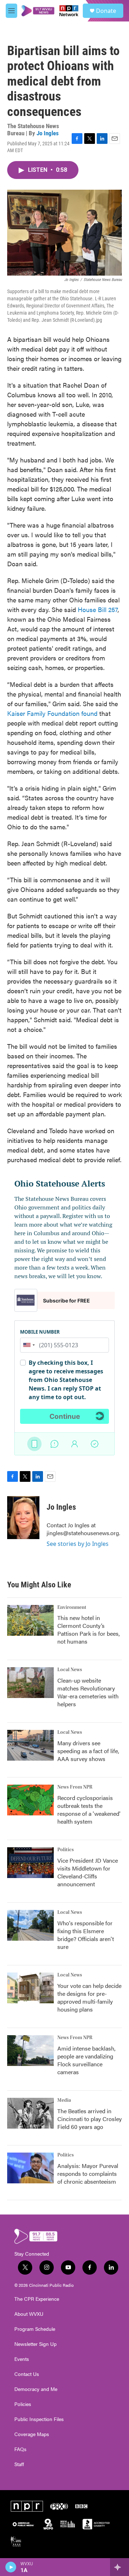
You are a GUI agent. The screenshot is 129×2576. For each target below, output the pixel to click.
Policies (23, 2404)
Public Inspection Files (39, 2419)
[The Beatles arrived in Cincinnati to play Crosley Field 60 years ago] (30, 2113)
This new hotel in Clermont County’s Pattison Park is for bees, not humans (89, 1629)
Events (22, 2359)
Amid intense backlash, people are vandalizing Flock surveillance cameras (86, 2060)
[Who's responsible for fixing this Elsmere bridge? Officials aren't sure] (30, 1925)
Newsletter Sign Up (35, 2344)
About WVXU (29, 2314)
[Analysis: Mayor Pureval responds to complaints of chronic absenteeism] (30, 2168)
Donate (106, 11)
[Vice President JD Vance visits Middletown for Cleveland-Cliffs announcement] (30, 1863)
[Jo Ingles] (23, 1518)
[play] (11, 2567)
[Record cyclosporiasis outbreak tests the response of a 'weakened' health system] (30, 1800)
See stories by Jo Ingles (78, 1544)
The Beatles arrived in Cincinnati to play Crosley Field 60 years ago (90, 2119)
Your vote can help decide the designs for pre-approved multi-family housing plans (89, 1997)
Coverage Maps (32, 2434)
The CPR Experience (37, 2299)
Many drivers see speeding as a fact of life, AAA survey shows (88, 1751)
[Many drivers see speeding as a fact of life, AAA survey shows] (30, 1745)
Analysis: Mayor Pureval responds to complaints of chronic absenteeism (88, 2174)
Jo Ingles (48, 133)
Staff (19, 2464)
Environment (72, 1607)
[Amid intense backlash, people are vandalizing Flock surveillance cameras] (30, 2051)
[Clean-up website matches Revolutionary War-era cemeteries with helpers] (30, 1683)
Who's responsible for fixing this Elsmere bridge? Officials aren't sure (86, 1935)
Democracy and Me (36, 2389)
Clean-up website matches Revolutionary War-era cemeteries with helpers (88, 1692)
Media (64, 2100)
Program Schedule (35, 2329)
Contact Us (27, 2374)
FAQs (20, 2449)
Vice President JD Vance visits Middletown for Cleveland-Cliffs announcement (88, 1872)
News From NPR (75, 1787)
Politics (66, 1850)
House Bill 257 (98, 609)
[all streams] (120, 2567)
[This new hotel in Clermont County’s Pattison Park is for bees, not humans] (30, 1620)
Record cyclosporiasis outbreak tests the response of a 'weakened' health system (89, 1809)
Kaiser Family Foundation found (52, 713)
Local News (70, 1670)
